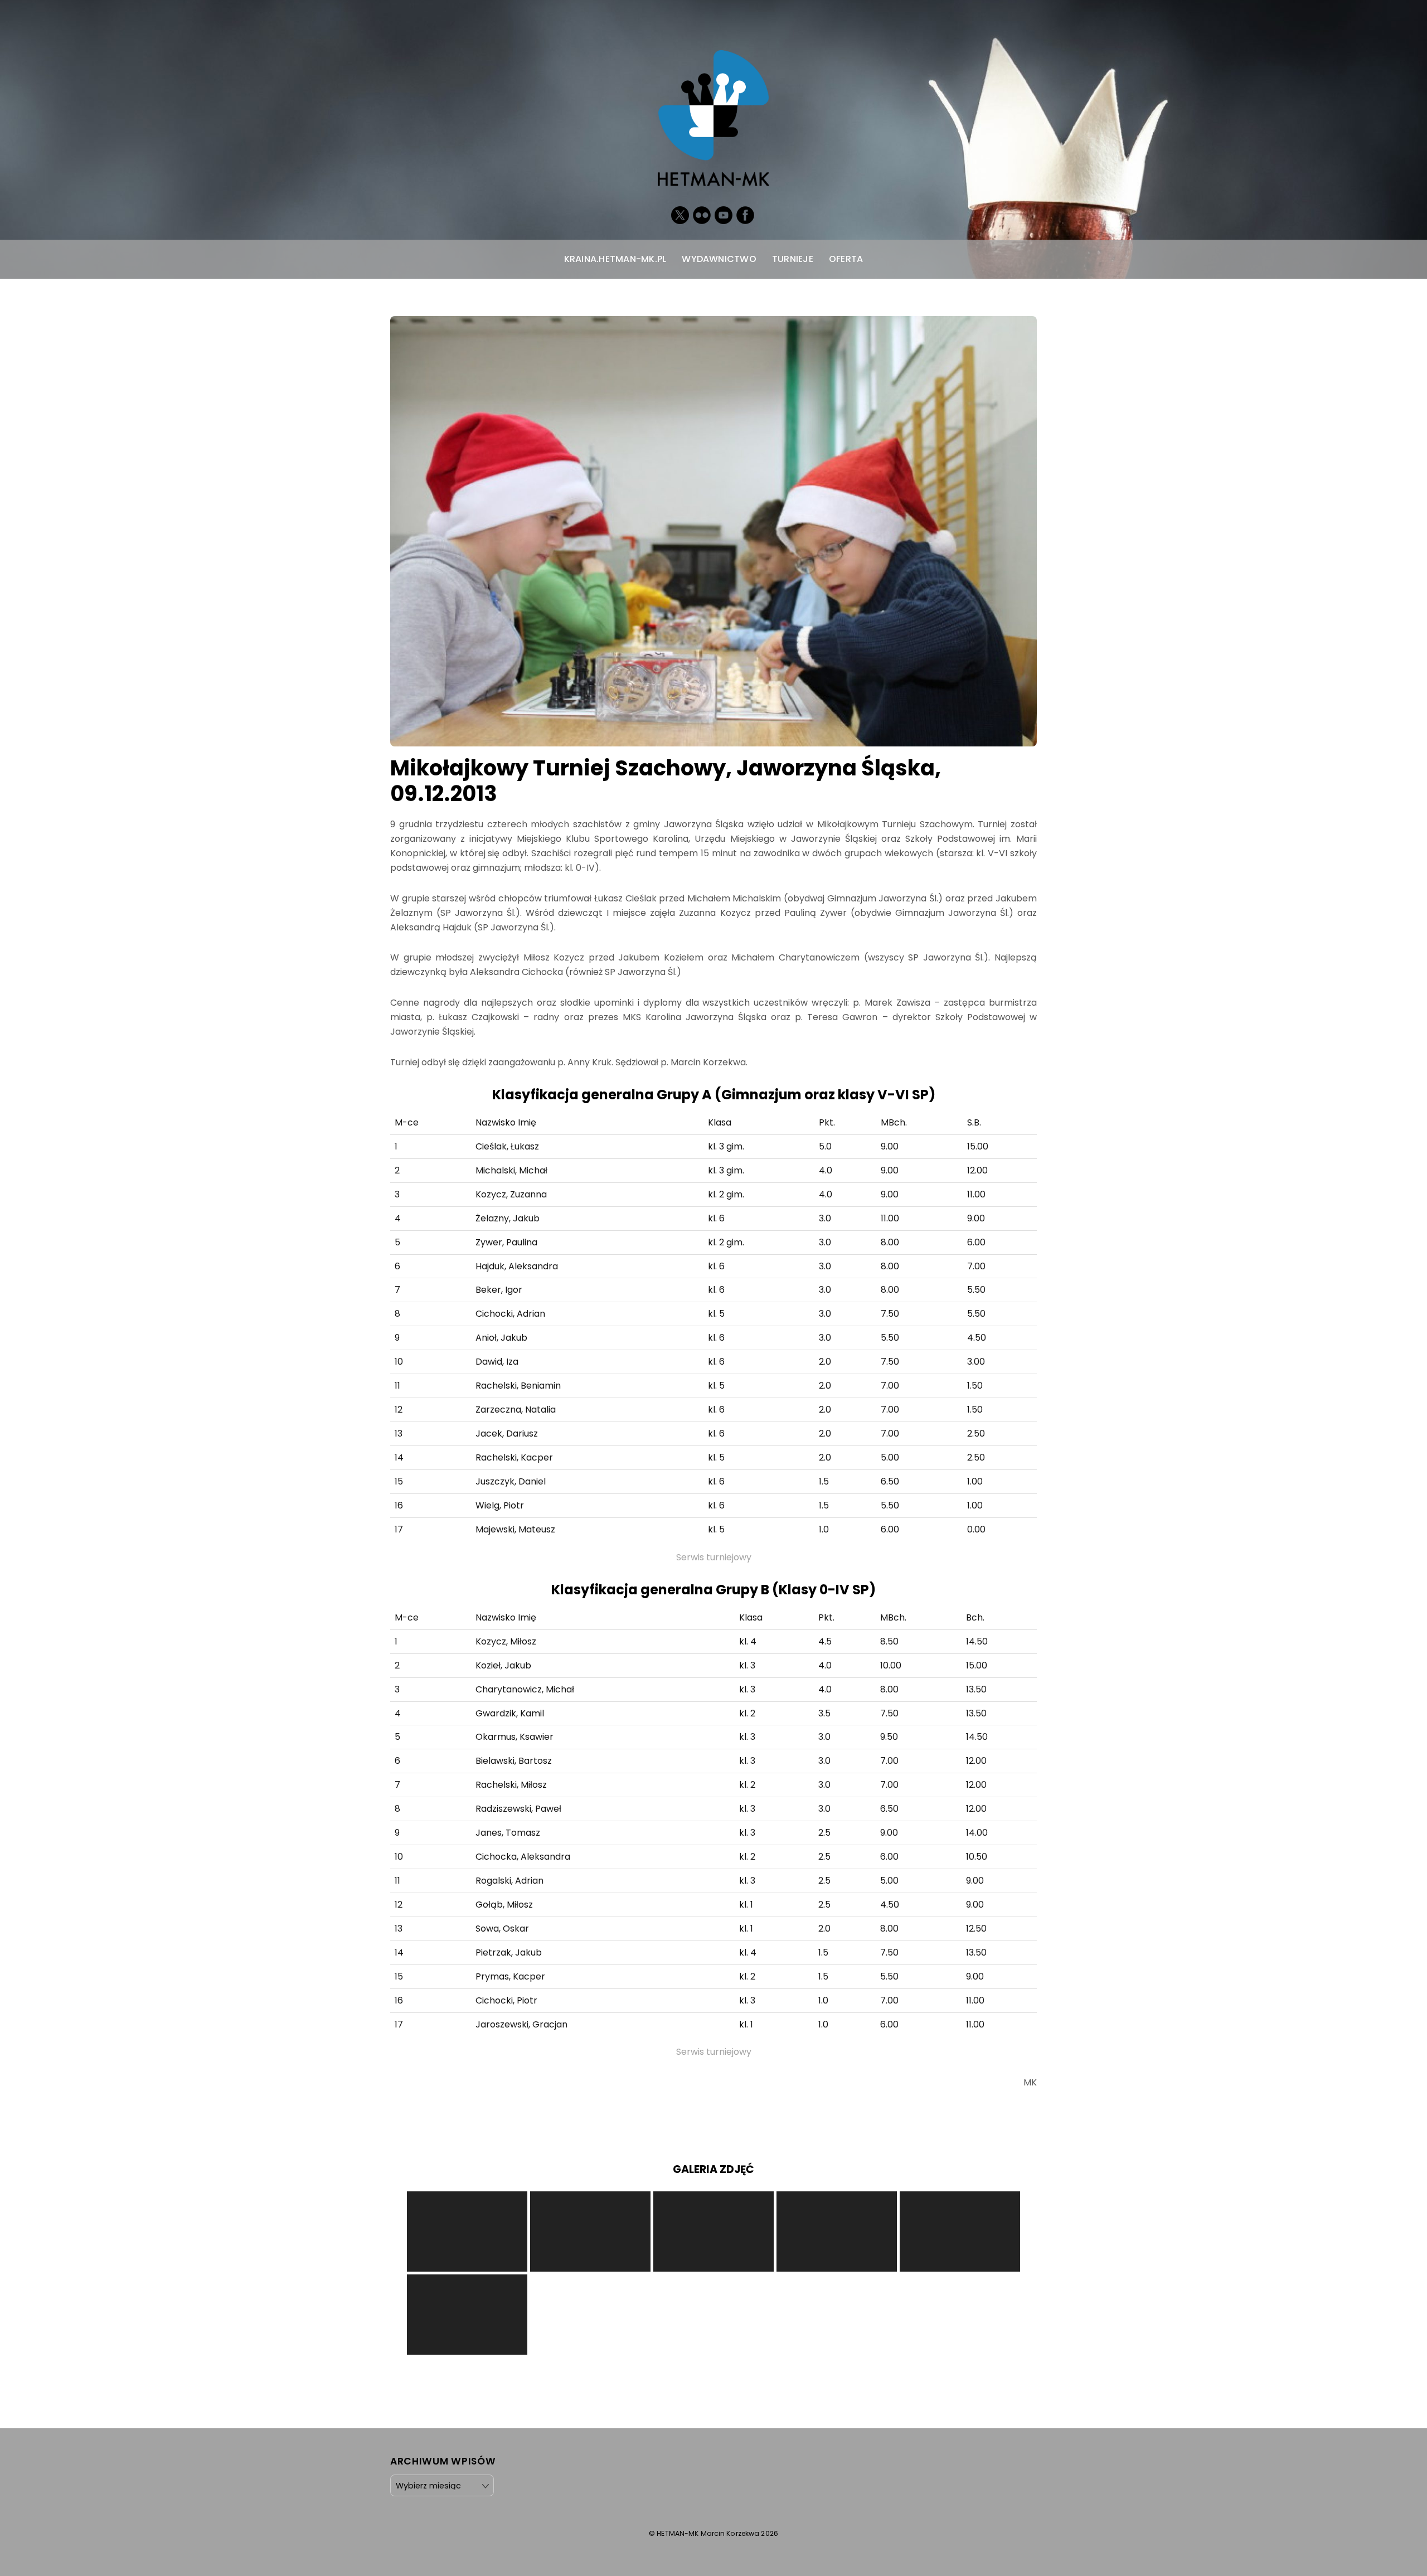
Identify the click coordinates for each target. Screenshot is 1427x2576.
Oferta (846, 259)
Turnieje (793, 259)
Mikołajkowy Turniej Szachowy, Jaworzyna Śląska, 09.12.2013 (666, 781)
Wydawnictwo (719, 259)
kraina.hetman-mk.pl (615, 259)
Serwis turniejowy (714, 1557)
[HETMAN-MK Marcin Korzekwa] (713, 174)
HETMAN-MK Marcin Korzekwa (708, 2533)
